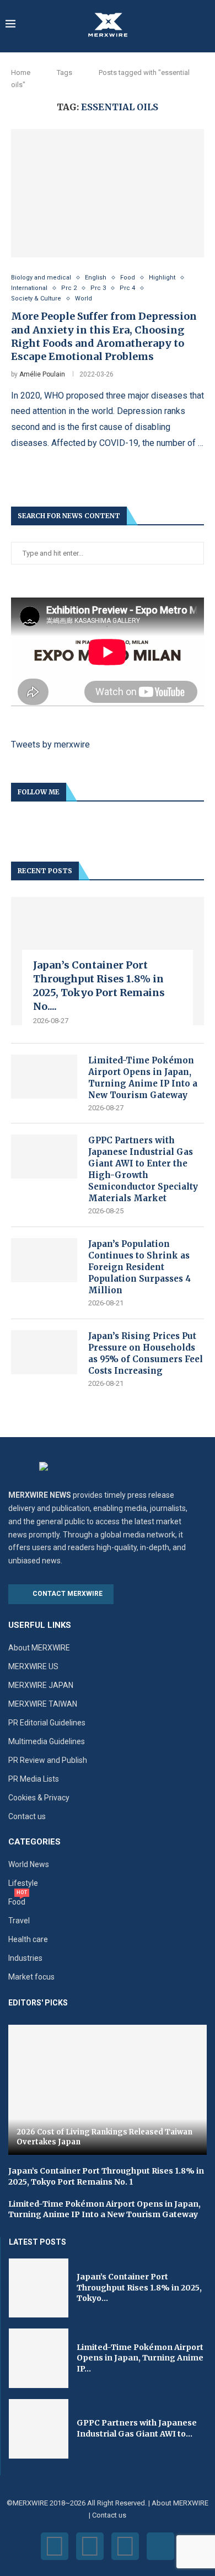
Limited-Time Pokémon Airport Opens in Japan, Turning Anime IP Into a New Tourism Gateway (143, 1078)
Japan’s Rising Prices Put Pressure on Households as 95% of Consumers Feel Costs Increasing (146, 1353)
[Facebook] (55, 2546)
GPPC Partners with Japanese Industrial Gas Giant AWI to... (137, 2428)
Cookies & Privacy (39, 1798)
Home (21, 72)
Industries (25, 1958)
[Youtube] (125, 2546)
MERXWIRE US (33, 1666)
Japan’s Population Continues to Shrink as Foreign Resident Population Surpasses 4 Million (139, 1267)
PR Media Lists (34, 1779)
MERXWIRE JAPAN (41, 1685)
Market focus (31, 1977)
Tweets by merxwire (50, 744)
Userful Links (40, 1625)
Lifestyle (23, 1883)
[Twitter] (90, 2546)
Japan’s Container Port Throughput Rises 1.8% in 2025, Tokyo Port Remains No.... (99, 986)
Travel (19, 1921)
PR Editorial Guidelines (47, 1723)
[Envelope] (160, 2546)
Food (17, 1902)
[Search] (204, 25)
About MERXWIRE (39, 1648)
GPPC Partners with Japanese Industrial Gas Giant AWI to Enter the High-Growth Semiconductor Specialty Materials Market (143, 1169)
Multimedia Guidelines (47, 1741)
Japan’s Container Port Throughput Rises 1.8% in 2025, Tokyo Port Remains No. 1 (106, 2176)
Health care (28, 1939)
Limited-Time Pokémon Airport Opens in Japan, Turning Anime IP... (140, 2358)
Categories (34, 1842)
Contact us (27, 1816)
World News (29, 1864)
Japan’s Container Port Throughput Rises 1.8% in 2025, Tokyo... (139, 2287)
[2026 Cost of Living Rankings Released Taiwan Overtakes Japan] (108, 2090)
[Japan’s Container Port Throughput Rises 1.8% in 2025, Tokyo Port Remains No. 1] (39, 2288)
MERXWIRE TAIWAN (43, 1704)
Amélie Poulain (42, 374)
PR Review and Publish (48, 1760)
